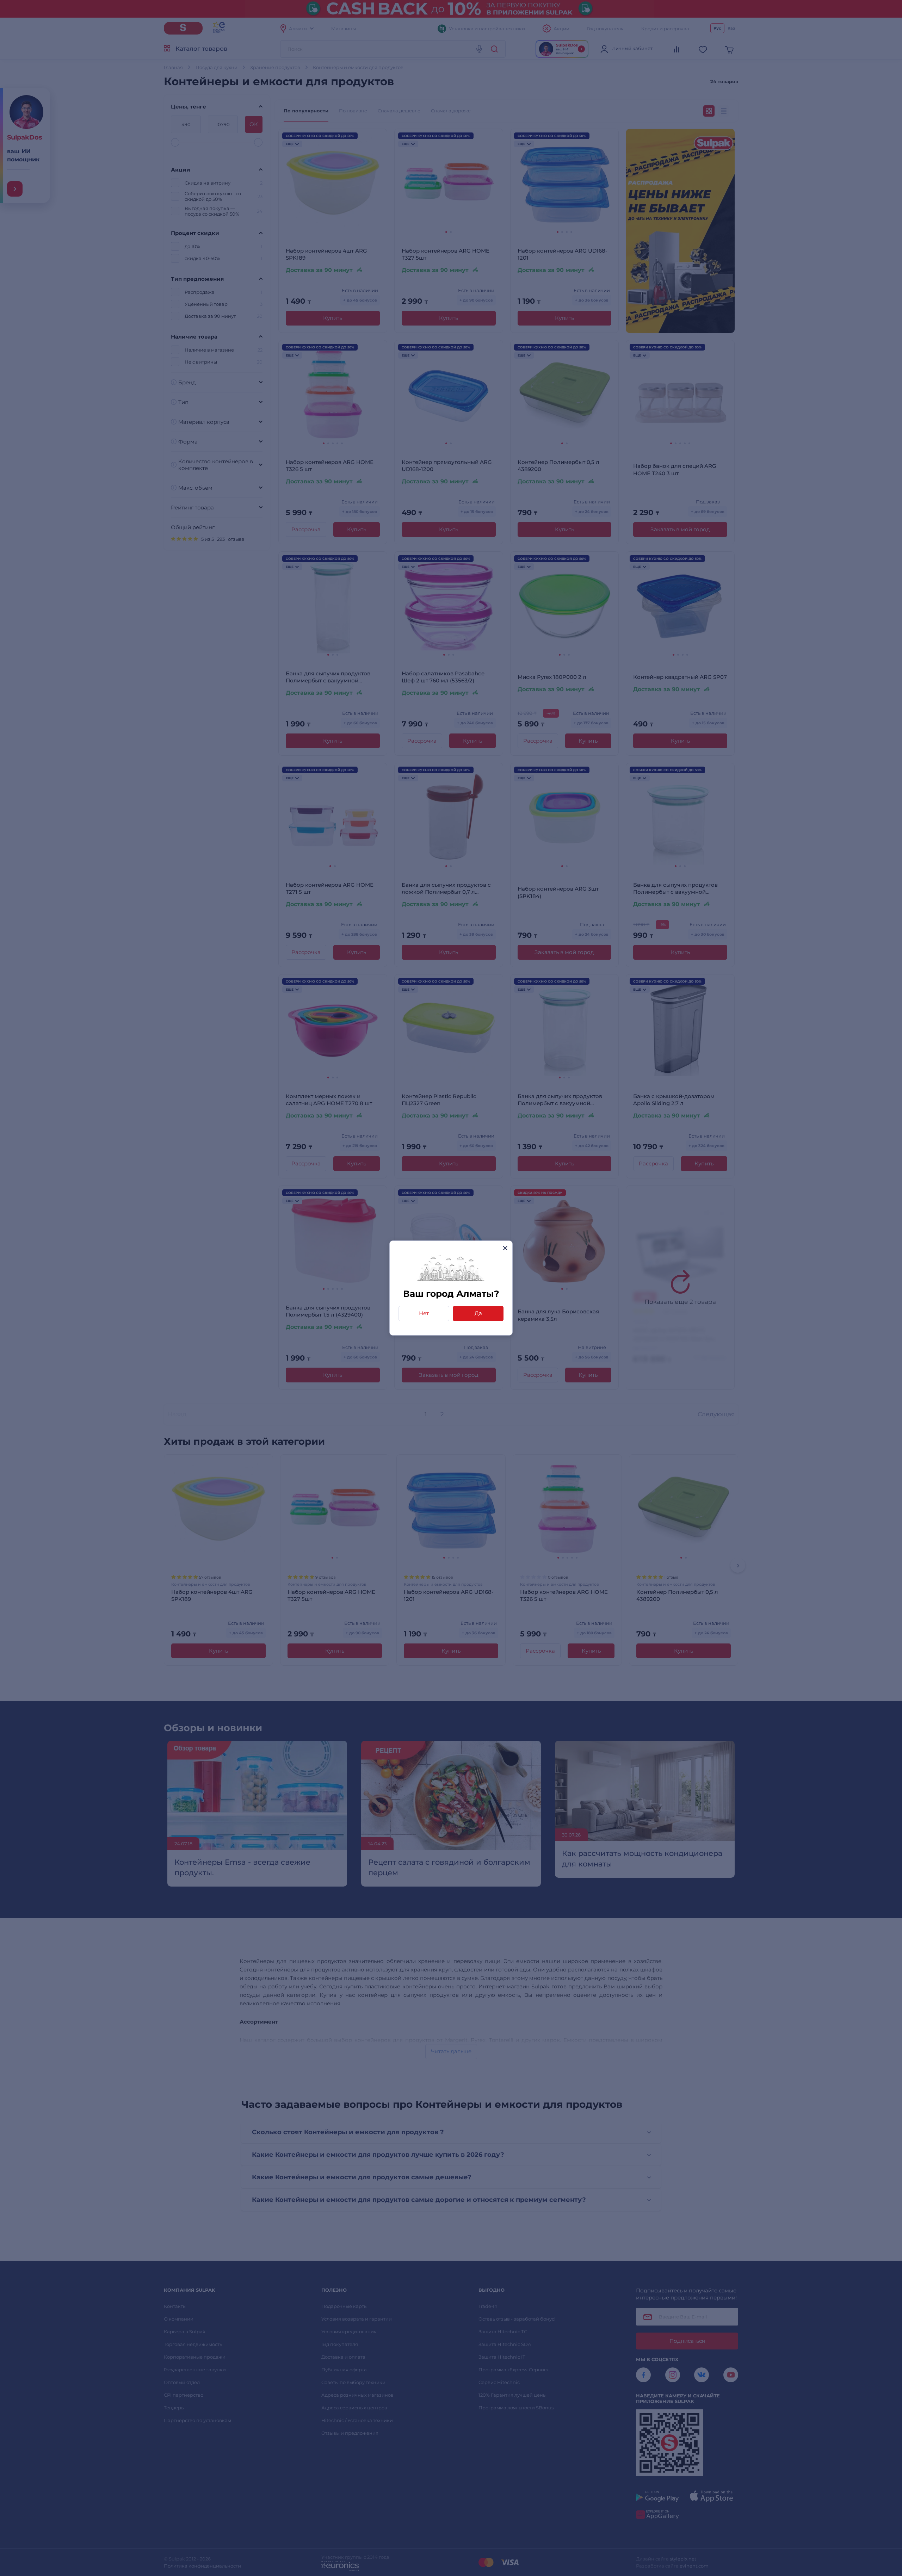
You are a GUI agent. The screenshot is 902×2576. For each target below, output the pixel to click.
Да (478, 1313)
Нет (424, 1313)
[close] (505, 1248)
